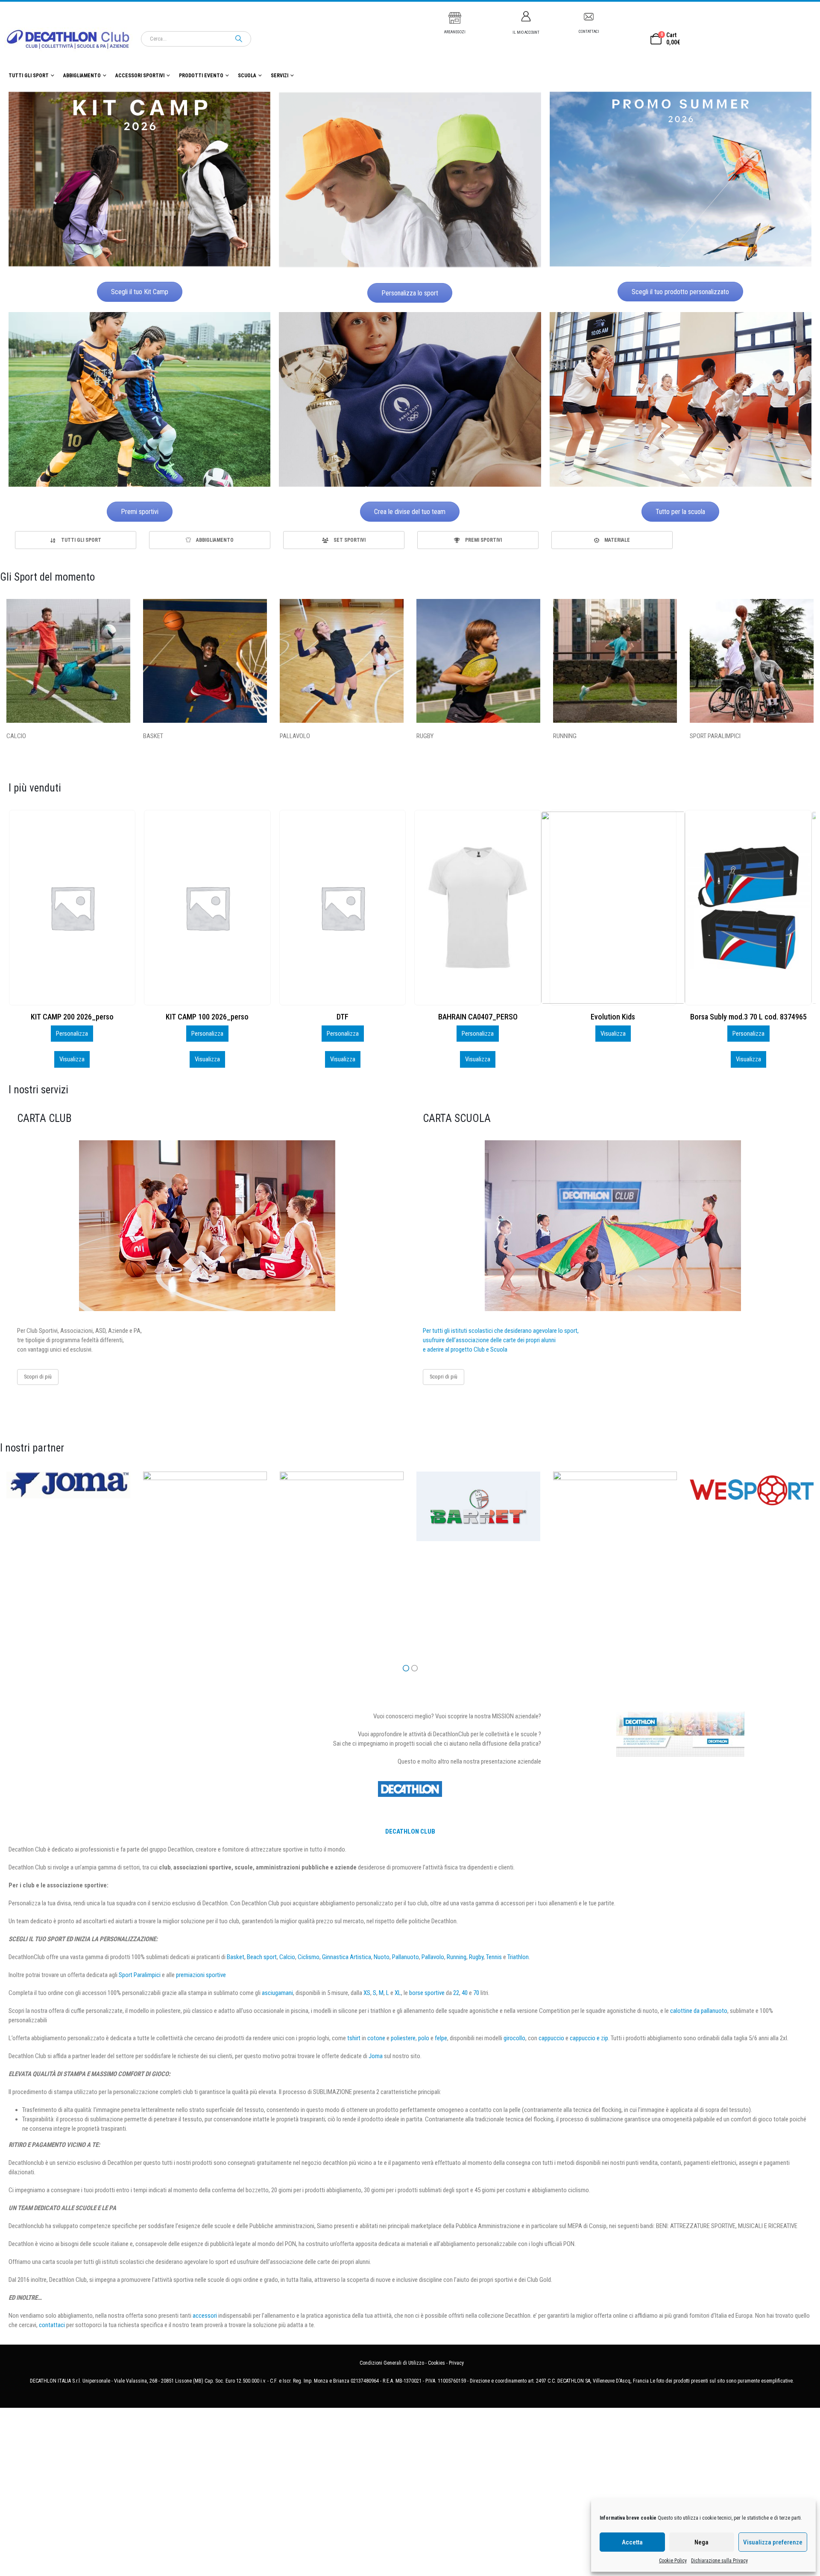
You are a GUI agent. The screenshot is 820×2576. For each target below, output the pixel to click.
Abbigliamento (82, 76)
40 (465, 1993)
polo (424, 2038)
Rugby (476, 1957)
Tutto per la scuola (680, 512)
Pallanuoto (406, 1957)
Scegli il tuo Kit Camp (140, 292)
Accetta (632, 2542)
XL (398, 1993)
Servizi (280, 76)
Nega (701, 2542)
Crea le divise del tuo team (410, 512)
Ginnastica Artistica (347, 1957)
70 (476, 1993)
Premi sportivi (140, 512)
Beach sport (262, 1957)
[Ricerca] (239, 39)
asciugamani (277, 1993)
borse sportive (427, 1993)
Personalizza (72, 1034)
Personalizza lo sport (410, 293)
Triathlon (518, 1957)
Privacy (456, 2363)
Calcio (287, 1957)
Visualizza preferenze (773, 2542)
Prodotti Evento (201, 76)
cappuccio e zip (589, 2038)
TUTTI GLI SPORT (29, 76)
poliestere (403, 2038)
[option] (76, 540)
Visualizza (72, 1059)
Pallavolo (433, 1957)
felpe (441, 2038)
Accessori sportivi (140, 76)
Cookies (436, 2363)
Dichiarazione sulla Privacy (719, 2561)
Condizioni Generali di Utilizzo (392, 2363)
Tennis (494, 1957)
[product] (72, 908)
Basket (236, 1957)
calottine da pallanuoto (699, 2011)
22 (456, 1993)
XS (367, 1993)
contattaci (52, 2325)
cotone (376, 2038)
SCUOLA (247, 76)
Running (457, 1957)
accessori (205, 2316)
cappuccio (551, 2038)
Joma (376, 2056)
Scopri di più (38, 1377)
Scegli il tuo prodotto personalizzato (680, 292)
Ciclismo (309, 1957)
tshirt (354, 2038)
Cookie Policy (673, 2561)
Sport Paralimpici (140, 1975)
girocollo (514, 2038)
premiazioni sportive (201, 1975)
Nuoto (382, 1957)
